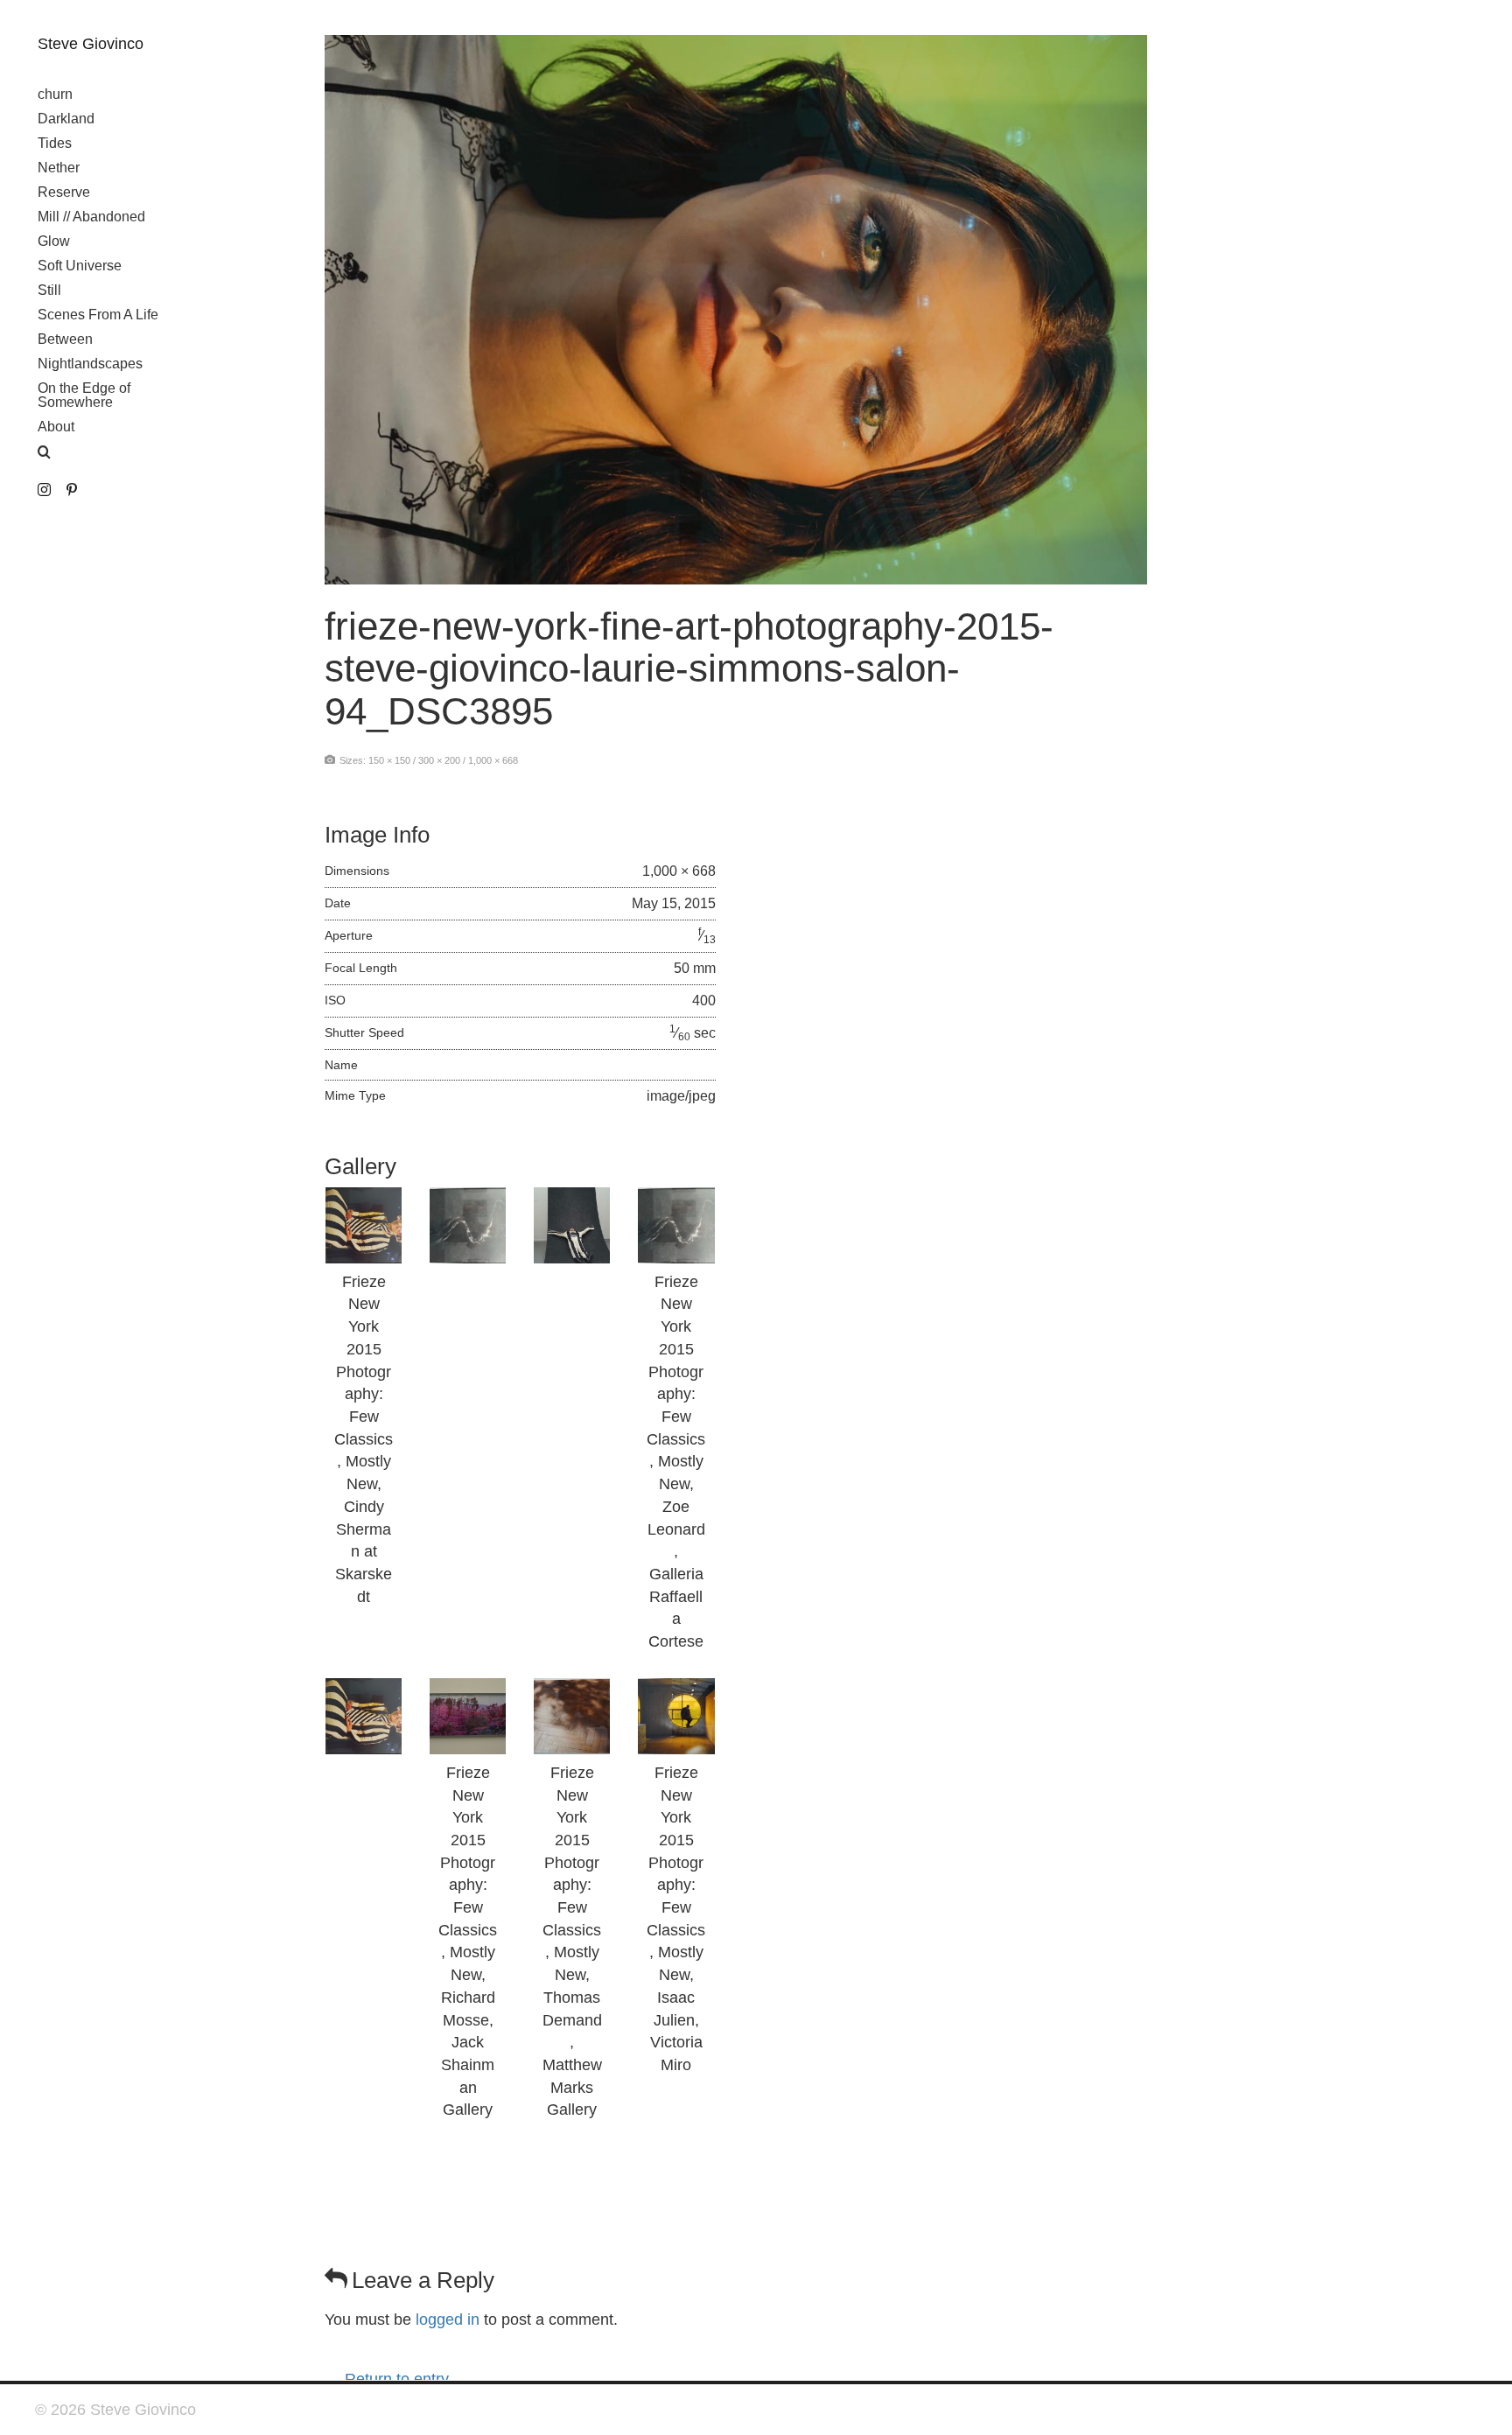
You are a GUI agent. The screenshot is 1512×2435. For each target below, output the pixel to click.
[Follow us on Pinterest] (71, 490)
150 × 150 (389, 760)
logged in (448, 2320)
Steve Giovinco (91, 44)
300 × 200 (439, 760)
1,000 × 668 (493, 760)
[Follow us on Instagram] (44, 490)
